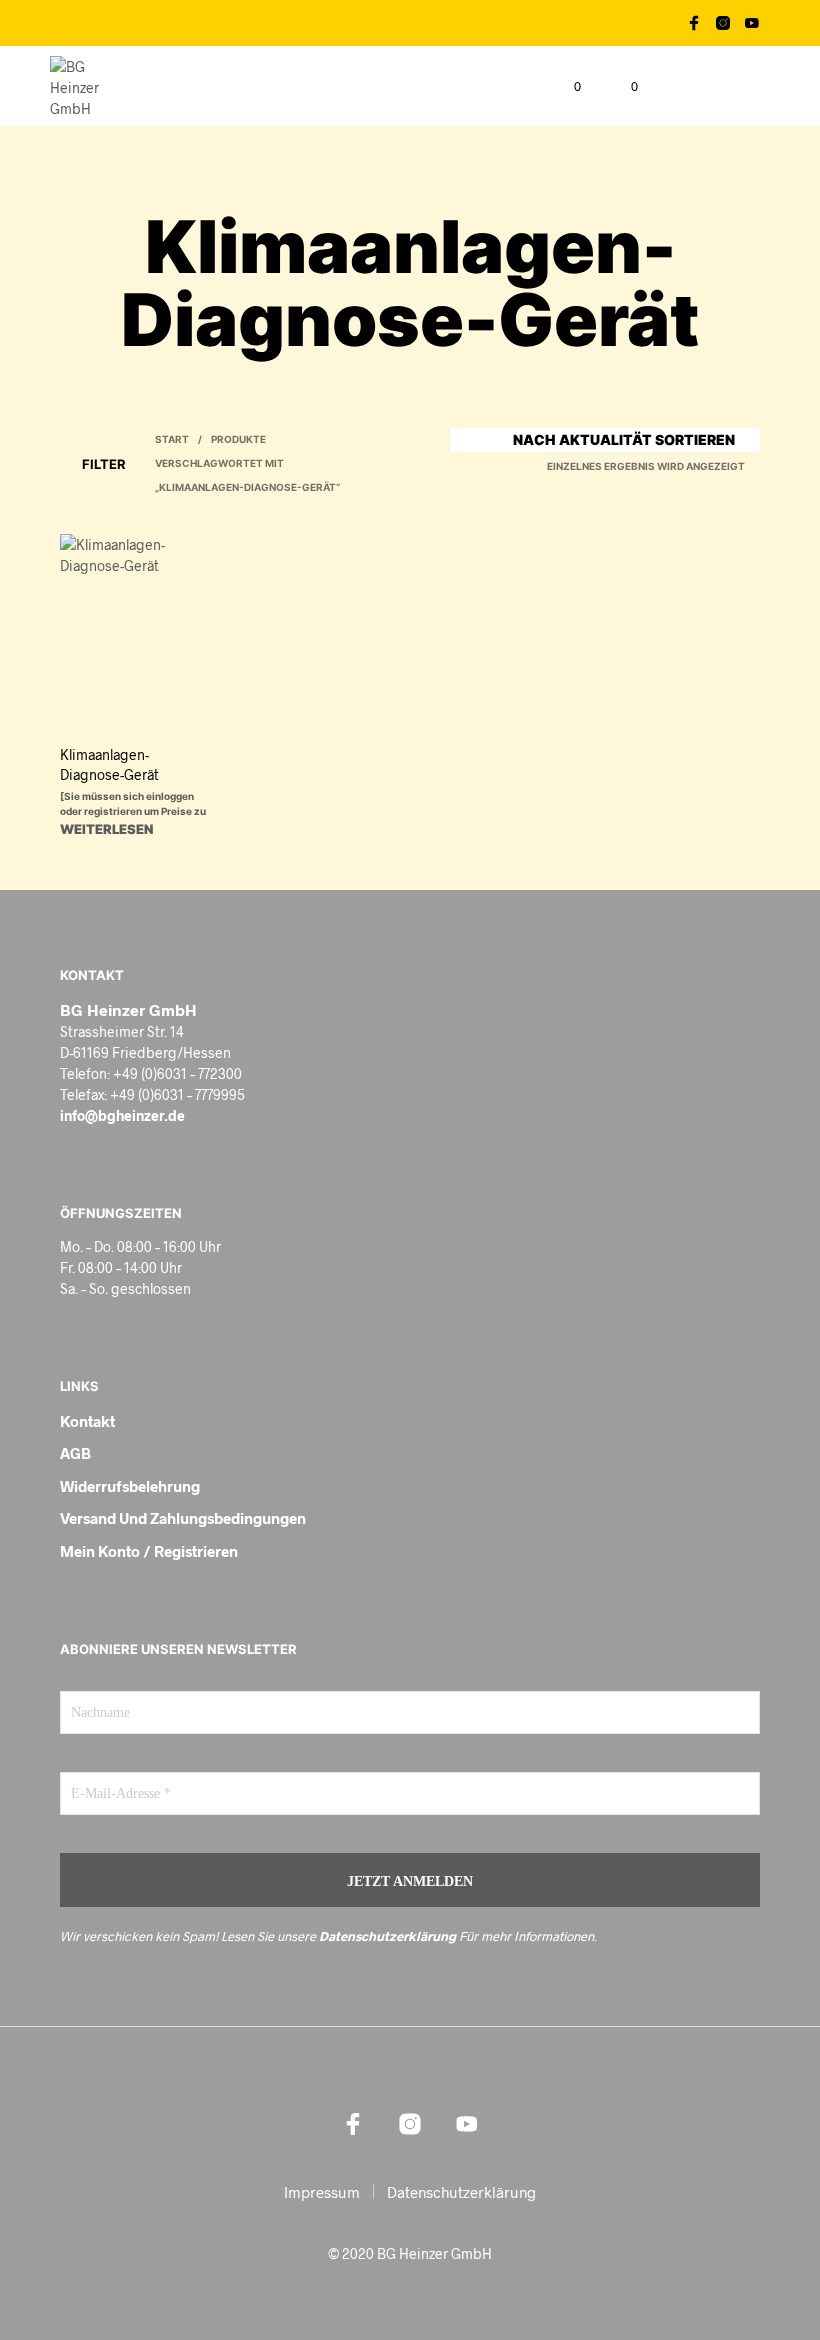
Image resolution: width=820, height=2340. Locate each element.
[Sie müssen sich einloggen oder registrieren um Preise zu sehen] (133, 811)
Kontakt (87, 1421)
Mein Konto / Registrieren (149, 1551)
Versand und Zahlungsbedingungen (183, 1518)
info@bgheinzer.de (122, 1115)
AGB (75, 1453)
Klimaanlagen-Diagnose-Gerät (109, 764)
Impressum (322, 2192)
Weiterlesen (106, 829)
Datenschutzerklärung (387, 1936)
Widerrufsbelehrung (130, 1486)
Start (172, 439)
